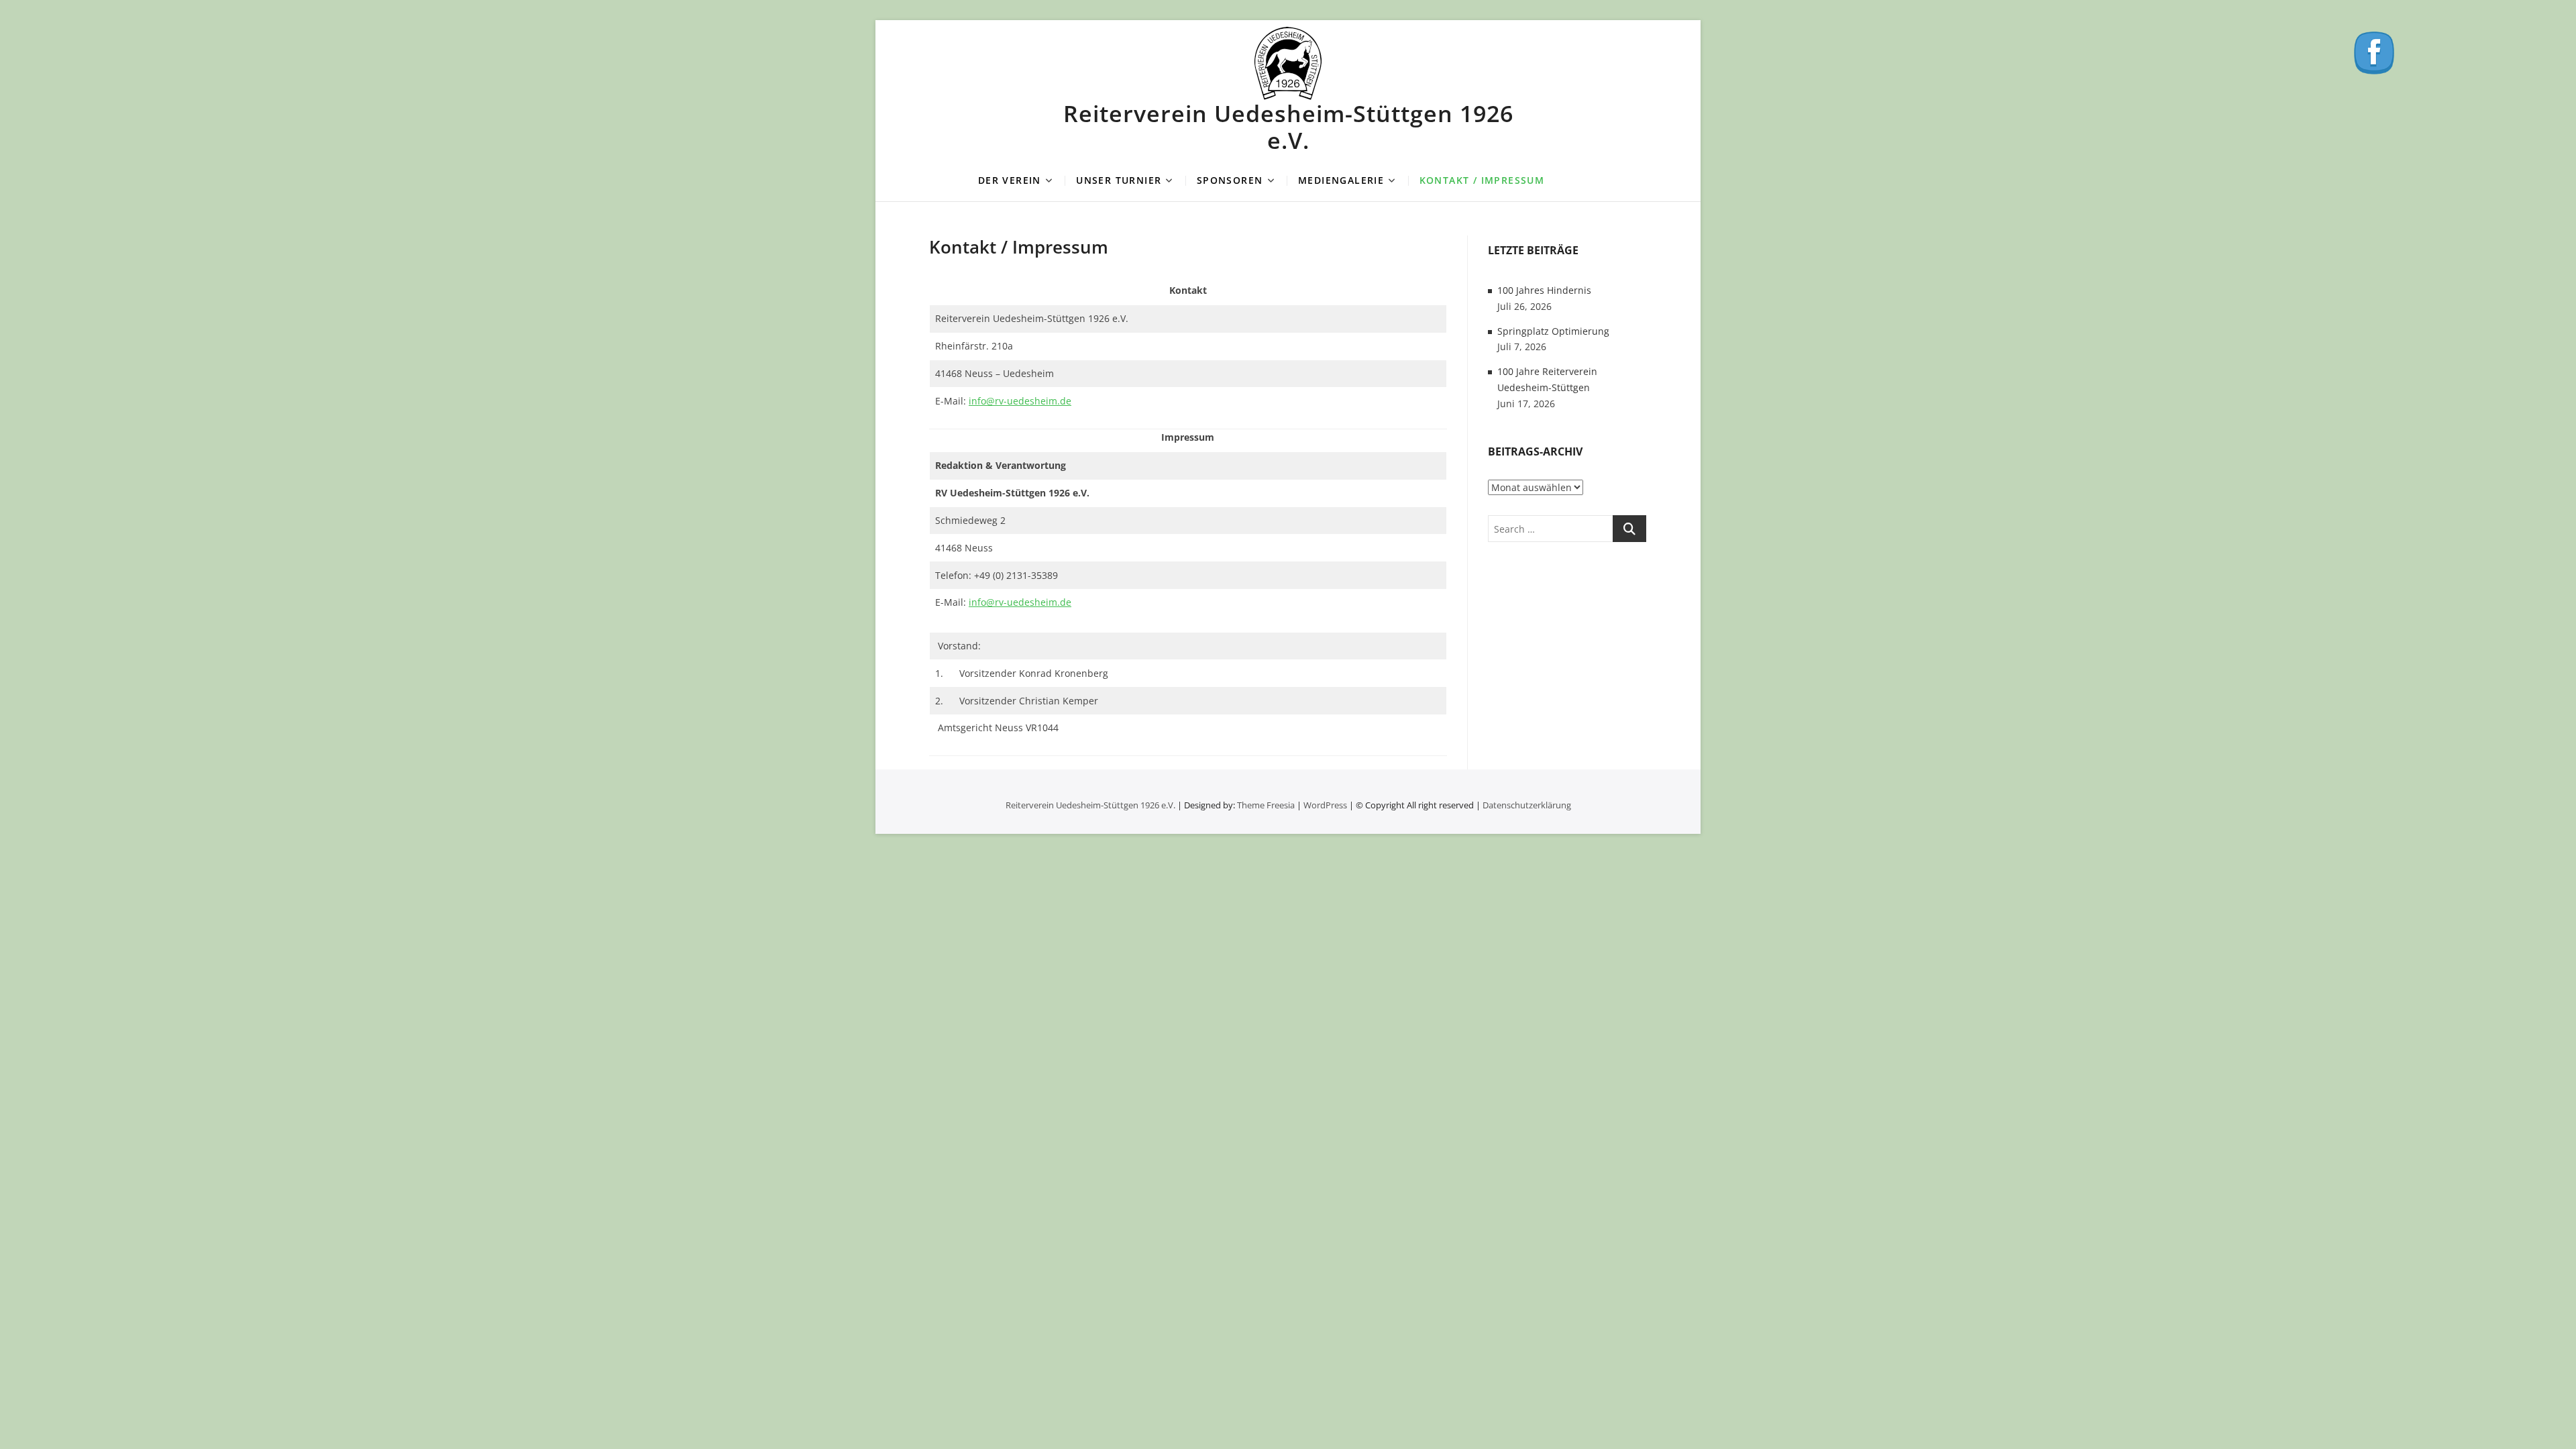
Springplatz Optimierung (1553, 331)
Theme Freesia (1266, 805)
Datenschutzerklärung (1527, 805)
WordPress (1325, 805)
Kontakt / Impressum (1482, 180)
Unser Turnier (1119, 180)
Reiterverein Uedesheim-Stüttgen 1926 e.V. (1288, 127)
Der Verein (1010, 180)
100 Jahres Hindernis (1544, 290)
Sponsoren (1230, 180)
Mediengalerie (1341, 180)
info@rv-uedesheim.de (1020, 401)
